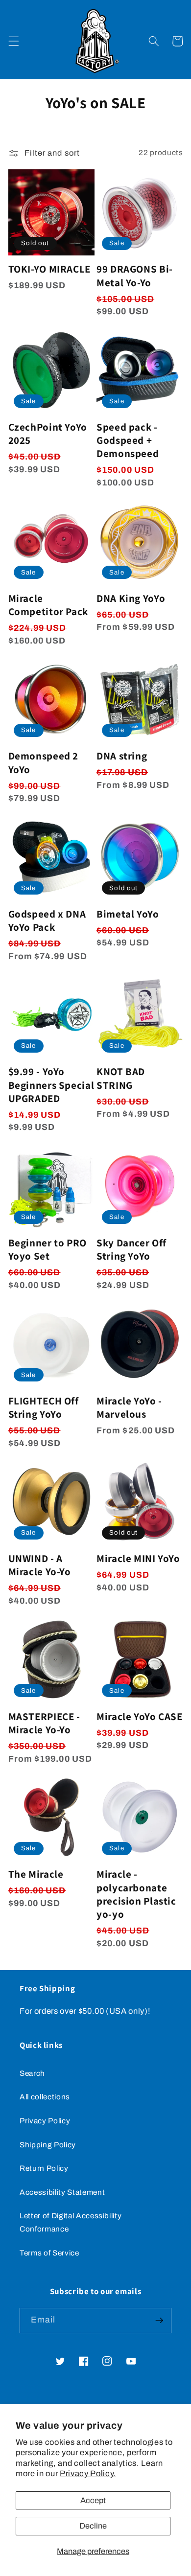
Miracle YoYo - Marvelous (129, 1407)
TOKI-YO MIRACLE (49, 269)
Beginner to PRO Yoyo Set (48, 1249)
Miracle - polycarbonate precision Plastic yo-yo (136, 1894)
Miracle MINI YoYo (138, 1558)
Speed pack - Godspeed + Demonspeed (128, 440)
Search (32, 2073)
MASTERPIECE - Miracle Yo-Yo (44, 1723)
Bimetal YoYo (128, 914)
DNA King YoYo (131, 598)
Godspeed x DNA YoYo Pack (47, 920)
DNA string (122, 756)
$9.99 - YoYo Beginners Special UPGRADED (51, 1085)
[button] (13, 41)
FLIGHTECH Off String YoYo (44, 1407)
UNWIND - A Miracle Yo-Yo (40, 1565)
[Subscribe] (159, 2321)
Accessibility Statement (62, 2192)
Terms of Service (49, 2253)
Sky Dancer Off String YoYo (131, 1249)
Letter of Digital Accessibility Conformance (71, 2222)
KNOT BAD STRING (121, 1078)
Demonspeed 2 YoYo (44, 762)
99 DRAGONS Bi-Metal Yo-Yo (135, 276)
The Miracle (36, 1874)
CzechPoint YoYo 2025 (48, 434)
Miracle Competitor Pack (48, 605)
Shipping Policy (48, 2145)
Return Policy (44, 2168)
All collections (45, 2097)
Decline (93, 2526)
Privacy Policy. (88, 2473)
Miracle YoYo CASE (140, 1716)
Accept (93, 2500)
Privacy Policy (45, 2121)
